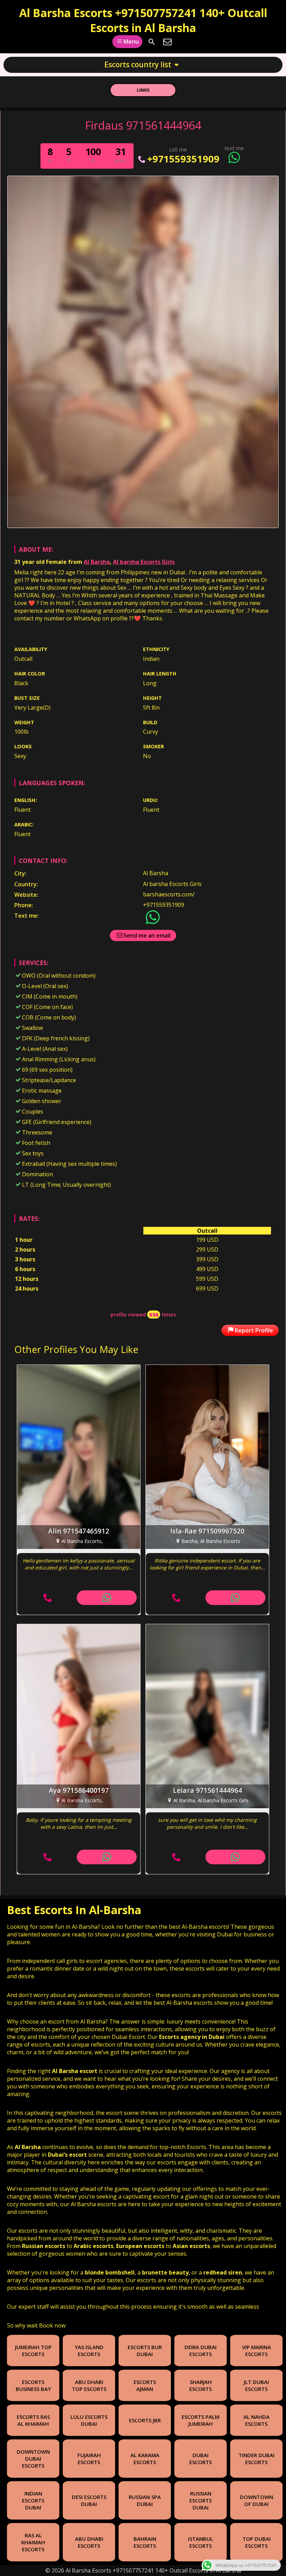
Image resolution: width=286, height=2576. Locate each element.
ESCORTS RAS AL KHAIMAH (33, 2420)
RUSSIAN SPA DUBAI (145, 2500)
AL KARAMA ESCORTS (145, 2459)
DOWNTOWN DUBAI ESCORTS (33, 2459)
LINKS (143, 90)
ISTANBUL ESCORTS (201, 2542)
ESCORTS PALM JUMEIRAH (201, 2420)
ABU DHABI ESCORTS (89, 2542)
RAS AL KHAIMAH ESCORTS (33, 2542)
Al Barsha (97, 562)
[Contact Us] (167, 42)
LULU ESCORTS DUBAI (89, 2420)
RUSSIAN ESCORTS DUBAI (201, 2500)
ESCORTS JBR (145, 2420)
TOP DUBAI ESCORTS (257, 2542)
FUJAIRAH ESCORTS (89, 2459)
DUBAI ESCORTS (201, 2459)
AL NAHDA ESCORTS (257, 2420)
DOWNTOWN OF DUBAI (257, 2500)
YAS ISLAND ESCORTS (89, 2350)
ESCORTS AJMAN (145, 2385)
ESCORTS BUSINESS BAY (33, 2385)
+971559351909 (183, 159)
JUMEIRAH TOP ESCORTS (33, 2350)
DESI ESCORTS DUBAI (89, 2500)
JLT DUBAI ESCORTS (256, 2385)
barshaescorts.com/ (169, 894)
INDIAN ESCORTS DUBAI (33, 2500)
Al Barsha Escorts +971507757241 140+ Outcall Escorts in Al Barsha (143, 20)
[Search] (152, 42)
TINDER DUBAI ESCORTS (257, 2459)
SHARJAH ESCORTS (201, 2385)
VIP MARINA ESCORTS (257, 2350)
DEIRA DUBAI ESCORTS (201, 2350)
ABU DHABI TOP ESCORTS (89, 2385)
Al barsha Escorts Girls (144, 562)
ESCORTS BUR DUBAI (145, 2350)
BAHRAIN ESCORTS (145, 2542)
